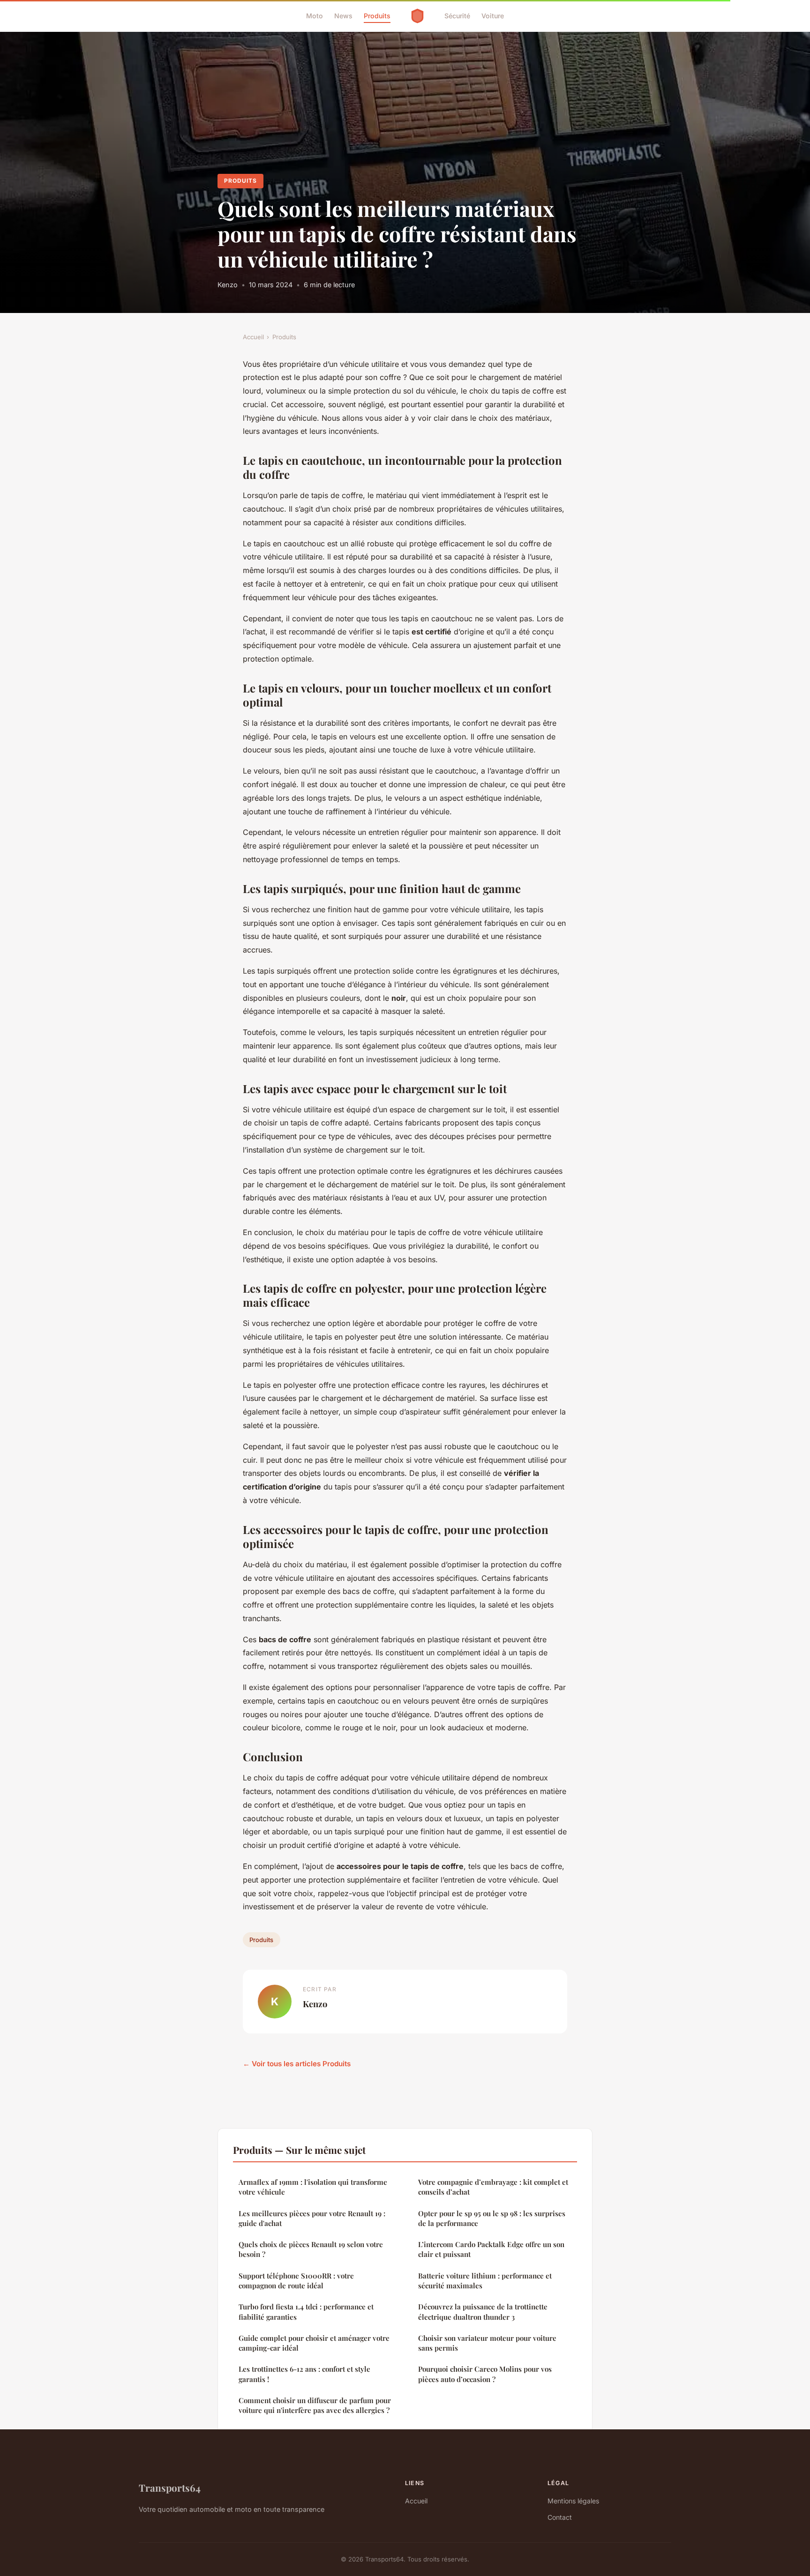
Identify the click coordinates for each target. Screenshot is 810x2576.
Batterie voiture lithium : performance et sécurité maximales (485, 2281)
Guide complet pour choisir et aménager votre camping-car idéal (314, 2343)
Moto (315, 16)
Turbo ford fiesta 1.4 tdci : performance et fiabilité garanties (306, 2312)
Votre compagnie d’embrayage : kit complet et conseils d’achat (493, 2187)
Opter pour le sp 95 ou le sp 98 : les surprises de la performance (492, 2218)
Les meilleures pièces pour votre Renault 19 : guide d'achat (312, 2218)
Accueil (253, 337)
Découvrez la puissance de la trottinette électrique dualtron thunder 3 (483, 2312)
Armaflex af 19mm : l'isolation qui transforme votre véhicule (313, 2187)
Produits (377, 16)
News (343, 16)
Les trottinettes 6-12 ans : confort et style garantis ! (304, 2374)
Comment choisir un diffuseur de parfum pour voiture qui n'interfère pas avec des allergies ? (315, 2405)
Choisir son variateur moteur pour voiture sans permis (487, 2343)
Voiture (493, 16)
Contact (560, 2517)
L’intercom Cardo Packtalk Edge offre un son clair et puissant (491, 2249)
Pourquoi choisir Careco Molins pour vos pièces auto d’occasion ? (485, 2374)
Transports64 (170, 2487)
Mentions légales (573, 2501)
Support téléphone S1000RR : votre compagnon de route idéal (296, 2281)
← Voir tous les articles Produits (297, 2064)
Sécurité (457, 16)
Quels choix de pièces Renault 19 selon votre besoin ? (311, 2249)
